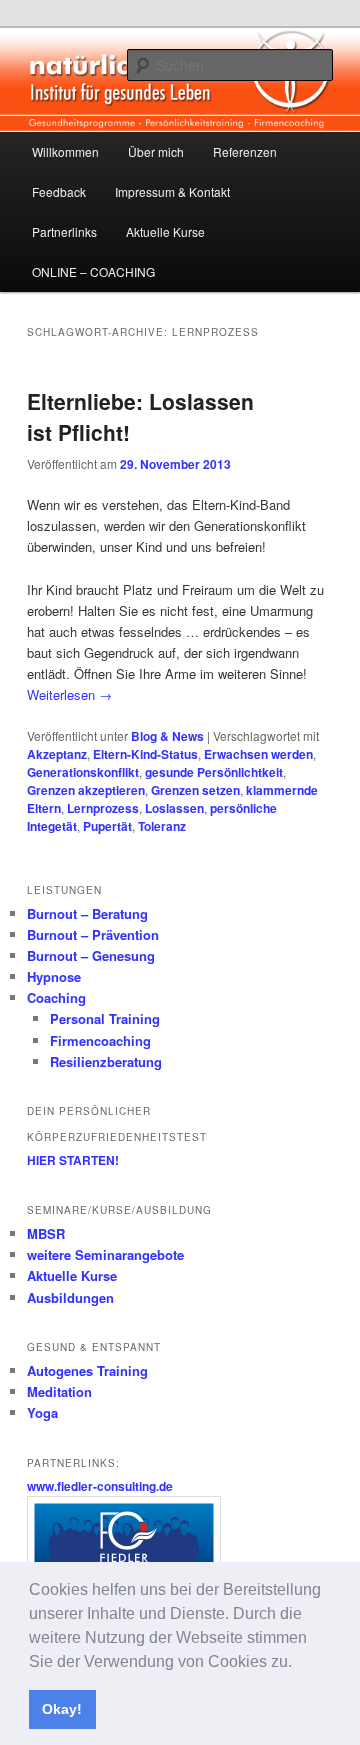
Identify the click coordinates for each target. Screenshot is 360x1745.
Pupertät (107, 826)
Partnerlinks (64, 231)
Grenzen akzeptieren (86, 790)
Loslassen (174, 808)
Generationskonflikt (83, 772)
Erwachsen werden (258, 754)
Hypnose (54, 976)
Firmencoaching (100, 1040)
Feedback (59, 191)
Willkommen (65, 151)
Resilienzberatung (106, 1061)
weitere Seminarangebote (105, 1254)
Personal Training (105, 1018)
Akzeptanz (57, 754)
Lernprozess (103, 808)
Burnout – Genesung (91, 955)
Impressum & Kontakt (172, 191)
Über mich (156, 151)
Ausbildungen (70, 1297)
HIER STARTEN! (73, 1160)
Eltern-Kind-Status (145, 754)
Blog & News (167, 736)
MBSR (46, 1233)
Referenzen (245, 151)
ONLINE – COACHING (93, 271)
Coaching (56, 997)
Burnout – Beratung (87, 913)
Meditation (59, 1391)
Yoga (42, 1412)
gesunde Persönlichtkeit (214, 772)
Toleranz (162, 826)
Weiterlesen (69, 694)
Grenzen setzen (195, 790)
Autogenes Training (87, 1370)
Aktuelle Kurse (165, 231)
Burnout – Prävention (93, 934)
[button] (299, 1663)
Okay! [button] (62, 1709)
